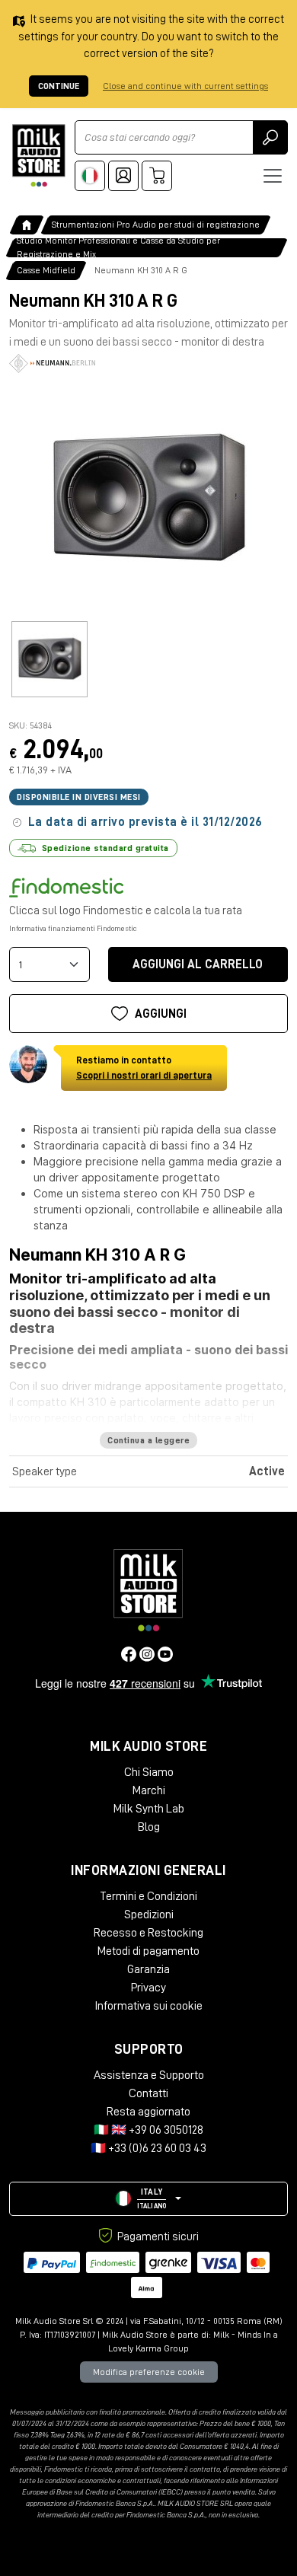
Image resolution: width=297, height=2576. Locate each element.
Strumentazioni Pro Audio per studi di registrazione (156, 225)
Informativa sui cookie (148, 2006)
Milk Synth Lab (149, 1809)
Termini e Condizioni (148, 1896)
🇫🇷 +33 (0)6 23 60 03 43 (148, 2148)
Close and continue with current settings (185, 86)
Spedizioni (149, 1914)
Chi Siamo (149, 1772)
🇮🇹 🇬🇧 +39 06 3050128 (148, 2130)
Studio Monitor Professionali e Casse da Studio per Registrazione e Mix (118, 248)
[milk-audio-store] (39, 156)
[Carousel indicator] (49, 659)
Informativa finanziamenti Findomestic (73, 929)
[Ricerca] (270, 137)
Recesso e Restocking (148, 1933)
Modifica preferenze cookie (149, 2372)
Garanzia (148, 1969)
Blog (149, 1827)
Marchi (149, 1790)
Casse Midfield (46, 270)
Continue (59, 86)
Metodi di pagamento (148, 1951)
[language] (90, 176)
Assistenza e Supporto (149, 2075)
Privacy (148, 1988)
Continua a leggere (148, 1440)
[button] (148, 2199)
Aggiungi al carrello (198, 964)
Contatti (148, 2093)
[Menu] (273, 176)
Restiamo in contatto (144, 1068)
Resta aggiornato (148, 2112)
